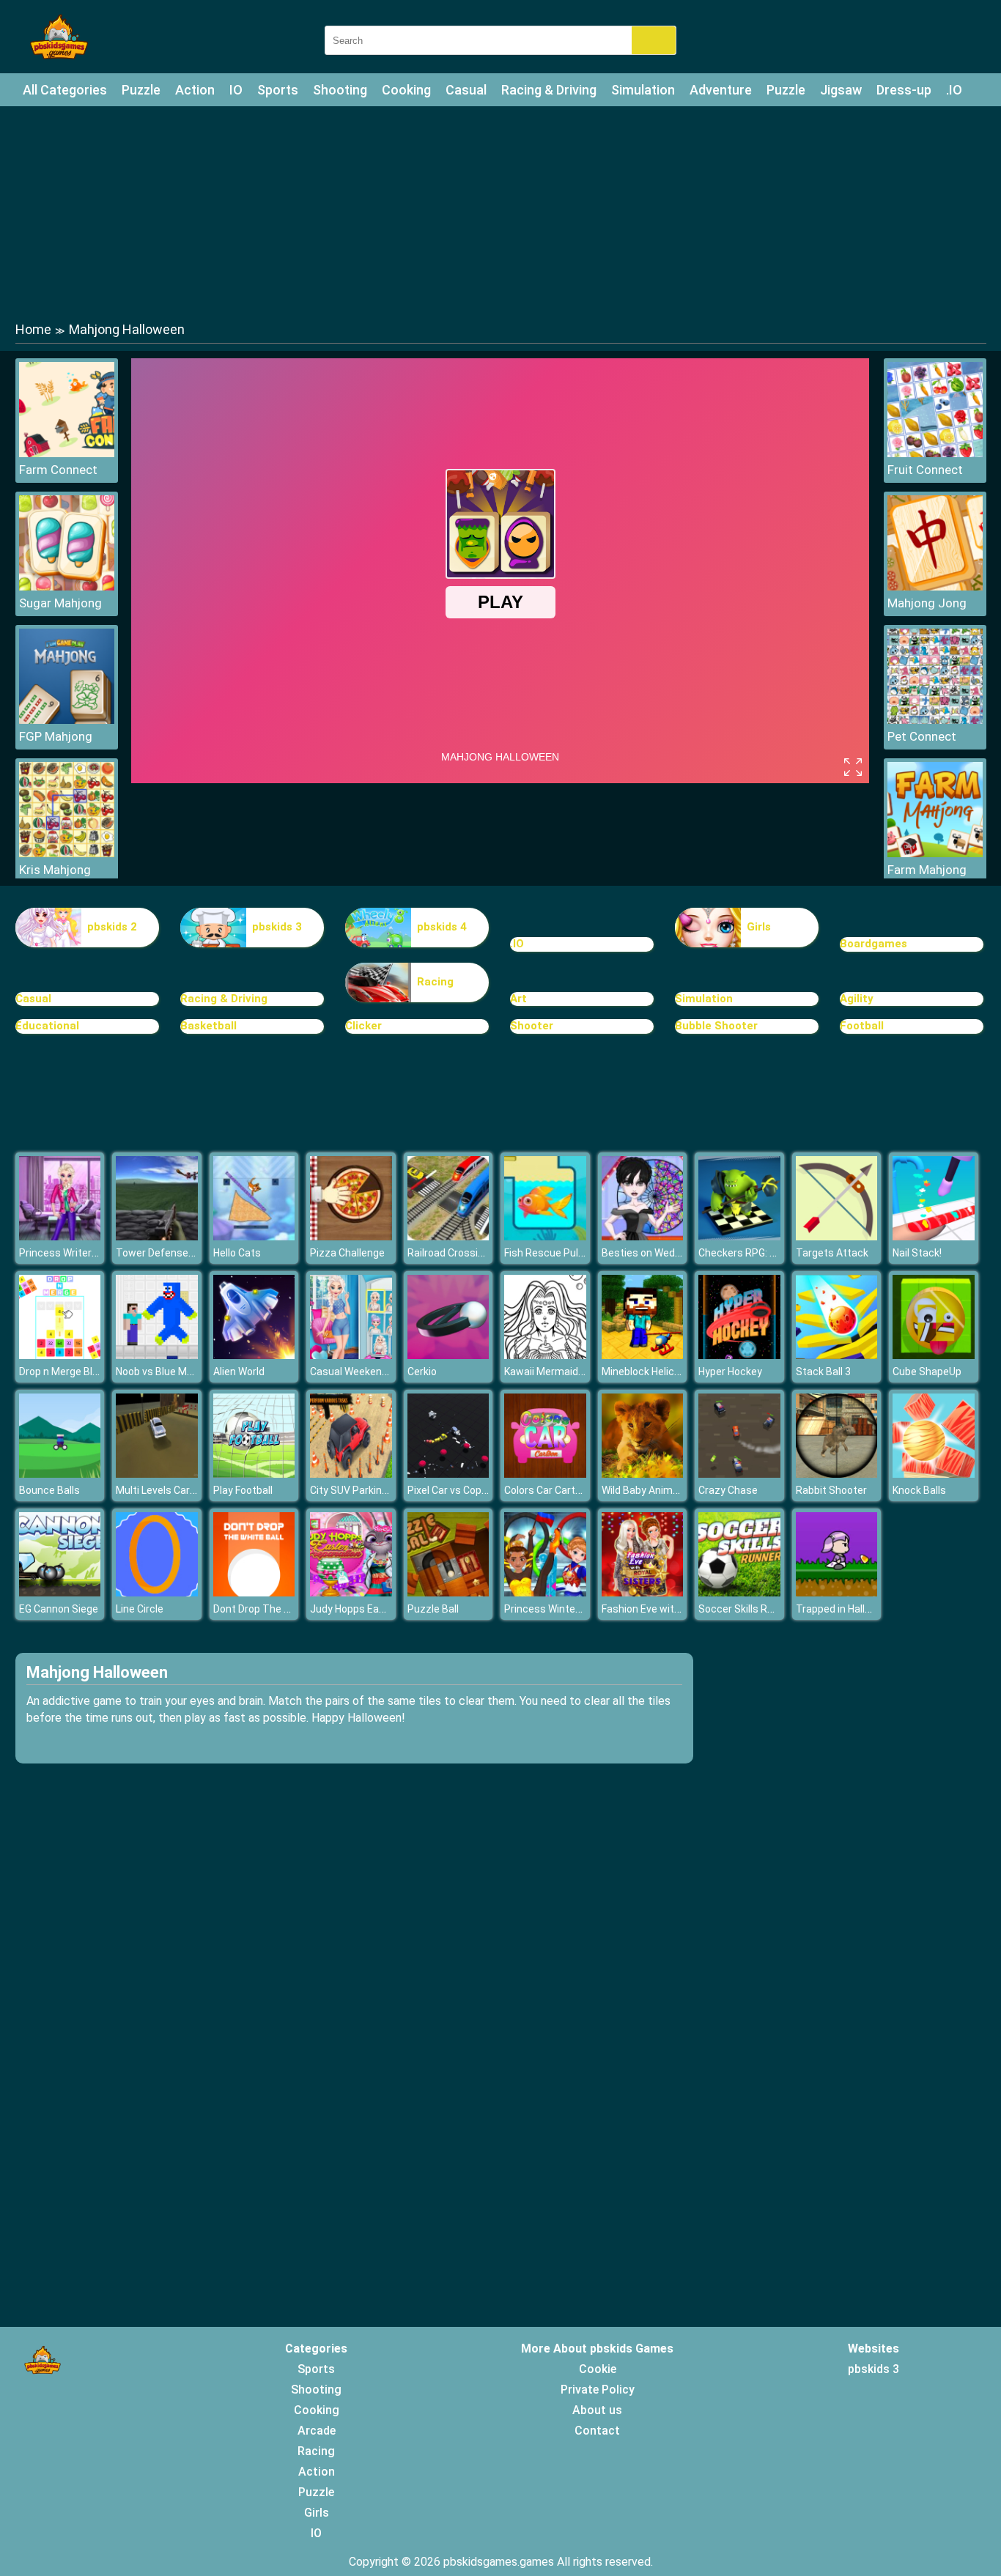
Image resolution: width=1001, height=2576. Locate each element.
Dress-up (904, 90)
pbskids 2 (112, 927)
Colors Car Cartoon (548, 1490)
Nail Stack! (917, 1253)
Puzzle (141, 90)
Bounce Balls (49, 1490)
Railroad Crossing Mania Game (479, 1253)
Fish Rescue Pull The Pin (561, 1253)
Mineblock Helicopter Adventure (676, 1372)
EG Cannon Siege (59, 1609)
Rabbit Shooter (831, 1490)
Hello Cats (237, 1253)
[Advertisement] (500, 212)
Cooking (406, 90)
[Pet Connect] (935, 720)
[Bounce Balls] (60, 1474)
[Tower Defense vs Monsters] (157, 1236)
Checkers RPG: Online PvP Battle (775, 1253)
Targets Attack (832, 1253)
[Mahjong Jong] (935, 586)
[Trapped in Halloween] (837, 1592)
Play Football (243, 1490)
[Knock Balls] (934, 1474)
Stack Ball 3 (823, 1372)
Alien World (239, 1372)
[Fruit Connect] (935, 453)
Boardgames (873, 944)
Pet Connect (922, 736)
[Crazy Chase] (739, 1474)
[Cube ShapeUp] (934, 1355)
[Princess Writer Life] (60, 1236)
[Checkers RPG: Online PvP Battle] (739, 1236)
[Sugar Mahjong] (67, 586)
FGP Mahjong (56, 736)
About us (597, 2410)
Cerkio (422, 1372)
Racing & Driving (549, 90)
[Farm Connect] (67, 453)
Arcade (317, 2431)
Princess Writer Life (65, 1253)
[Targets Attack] (837, 1236)
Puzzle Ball (433, 1609)
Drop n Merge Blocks (67, 1372)
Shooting (340, 90)
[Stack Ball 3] (837, 1355)
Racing (435, 982)
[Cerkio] (448, 1355)
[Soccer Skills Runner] (739, 1592)
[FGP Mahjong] (67, 720)
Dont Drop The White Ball (272, 1609)
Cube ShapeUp (927, 1372)
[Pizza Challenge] (351, 1236)
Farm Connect (58, 470)
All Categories (65, 90)
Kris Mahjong (55, 870)
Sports (278, 90)
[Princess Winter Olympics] (545, 1592)
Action (195, 90)
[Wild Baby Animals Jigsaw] (643, 1474)
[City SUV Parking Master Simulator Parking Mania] (351, 1474)
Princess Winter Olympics (565, 1609)
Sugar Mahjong (60, 603)
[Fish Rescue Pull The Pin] (545, 1236)
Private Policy (598, 2390)
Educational (47, 1026)
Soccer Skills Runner (746, 1609)
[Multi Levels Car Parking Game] (157, 1474)
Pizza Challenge (347, 1253)
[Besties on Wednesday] (643, 1236)
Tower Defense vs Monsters (183, 1253)
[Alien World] (254, 1355)
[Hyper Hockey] (739, 1355)
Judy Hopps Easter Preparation (383, 1609)
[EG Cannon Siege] (60, 1592)
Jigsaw (841, 90)
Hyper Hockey (730, 1372)
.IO (954, 90)
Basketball (208, 1026)
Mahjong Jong (927, 603)
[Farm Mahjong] (935, 853)
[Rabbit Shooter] (837, 1474)
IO (236, 90)
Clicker (363, 1026)
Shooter (532, 1026)
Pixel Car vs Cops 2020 (460, 1490)
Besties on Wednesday (655, 1253)
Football (862, 1026)
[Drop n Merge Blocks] (60, 1355)
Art (518, 999)
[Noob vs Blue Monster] (157, 1355)
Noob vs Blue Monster (167, 1372)
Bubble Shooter (716, 1026)
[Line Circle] (157, 1592)
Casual (466, 90)
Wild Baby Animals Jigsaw (662, 1490)
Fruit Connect (925, 470)
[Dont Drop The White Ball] (254, 1592)
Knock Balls (919, 1490)
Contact (597, 2431)
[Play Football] (254, 1474)
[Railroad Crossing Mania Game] (448, 1236)
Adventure (721, 90)
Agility (857, 999)
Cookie (598, 2369)
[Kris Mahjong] (67, 853)
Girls (759, 927)
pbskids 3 (277, 927)
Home (33, 329)
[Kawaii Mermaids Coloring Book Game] (545, 1355)
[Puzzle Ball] (448, 1592)
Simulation (643, 90)
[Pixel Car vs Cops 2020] (448, 1474)
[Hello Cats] (254, 1236)
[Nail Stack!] (934, 1236)
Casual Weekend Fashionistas (380, 1372)
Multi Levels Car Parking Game (186, 1490)
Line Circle (140, 1609)
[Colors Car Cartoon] (545, 1474)
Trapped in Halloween (846, 1609)
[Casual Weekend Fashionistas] (351, 1355)
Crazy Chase (728, 1490)
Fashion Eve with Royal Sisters (673, 1609)
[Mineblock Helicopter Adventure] (643, 1355)
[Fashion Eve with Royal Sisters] (643, 1592)
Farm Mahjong (927, 870)
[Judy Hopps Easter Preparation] (351, 1592)
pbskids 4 (442, 927)
